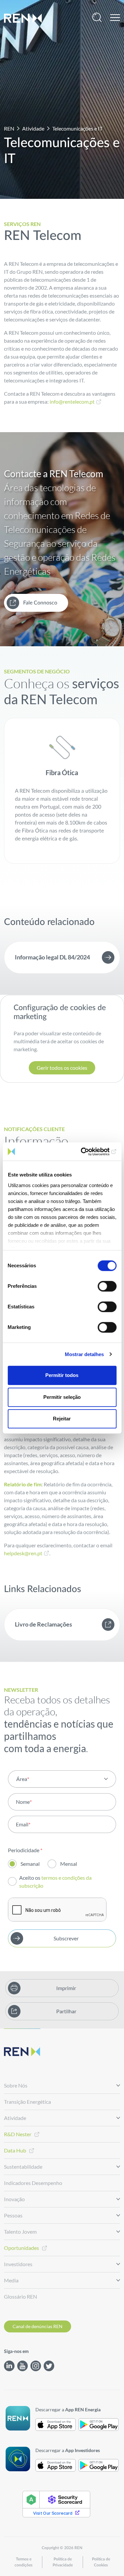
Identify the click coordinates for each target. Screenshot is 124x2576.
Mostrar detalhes (84, 1354)
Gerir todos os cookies (62, 1068)
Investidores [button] (18, 2264)
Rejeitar (62, 1419)
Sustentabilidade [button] (23, 2167)
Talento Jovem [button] (20, 2232)
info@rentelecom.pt (72, 401)
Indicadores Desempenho (33, 2183)
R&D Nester (18, 2134)
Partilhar (66, 2011)
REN (9, 128)
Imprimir (66, 1988)
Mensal (69, 1864)
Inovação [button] (14, 2199)
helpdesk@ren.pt (23, 1553)
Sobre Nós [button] (16, 2085)
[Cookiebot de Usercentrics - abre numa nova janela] (88, 1152)
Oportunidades (21, 2248)
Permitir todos (62, 1375)
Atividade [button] (15, 2118)
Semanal (30, 1864)
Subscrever (66, 1938)
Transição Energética (27, 2102)
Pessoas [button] (13, 2215)
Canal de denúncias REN (38, 2326)
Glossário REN (21, 2296)
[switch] (107, 1286)
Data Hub (15, 2150)
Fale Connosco (40, 603)
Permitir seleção (62, 1397)
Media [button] (11, 2280)
